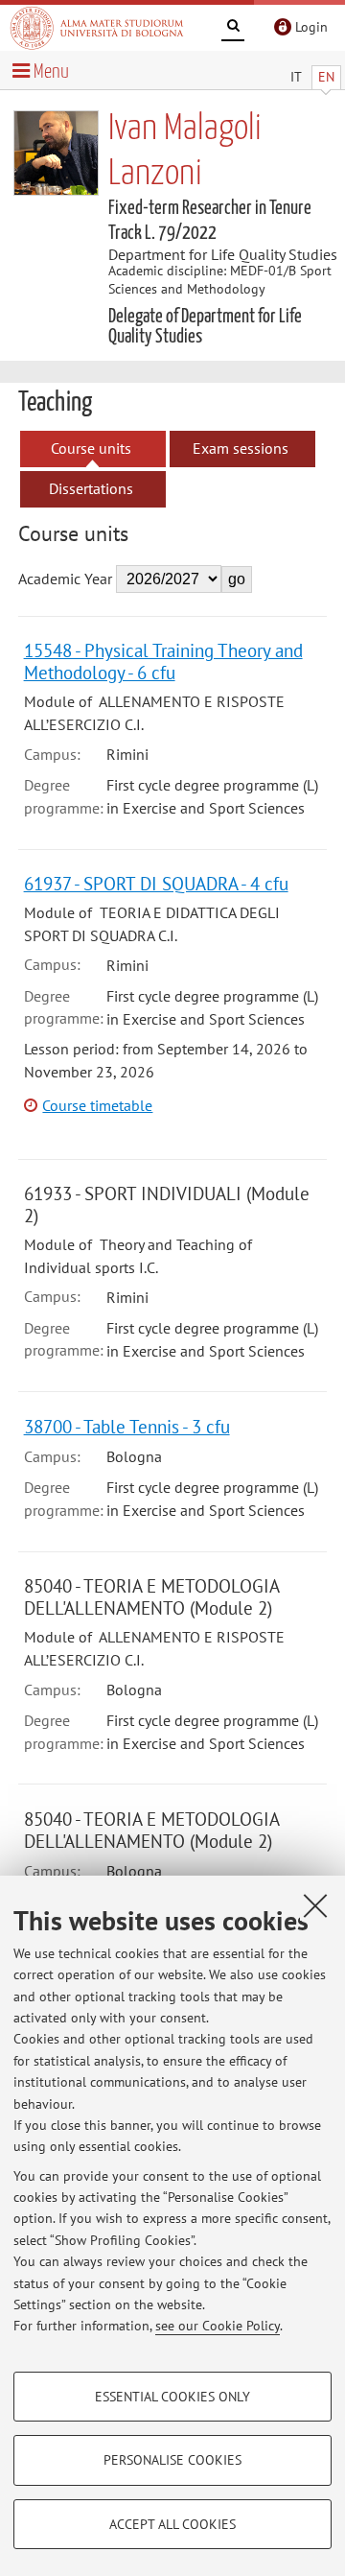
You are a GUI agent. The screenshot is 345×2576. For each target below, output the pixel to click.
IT (296, 77)
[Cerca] (233, 29)
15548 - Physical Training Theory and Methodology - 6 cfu (163, 661)
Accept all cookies (172, 2524)
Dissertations (91, 488)
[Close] (315, 1905)
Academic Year (65, 579)
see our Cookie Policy (218, 2326)
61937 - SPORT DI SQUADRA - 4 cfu (156, 883)
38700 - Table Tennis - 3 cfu (127, 1426)
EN (326, 77)
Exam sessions (241, 448)
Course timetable (97, 1105)
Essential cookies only (172, 2397)
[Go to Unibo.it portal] (97, 28)
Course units (91, 448)
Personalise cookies (172, 2460)
